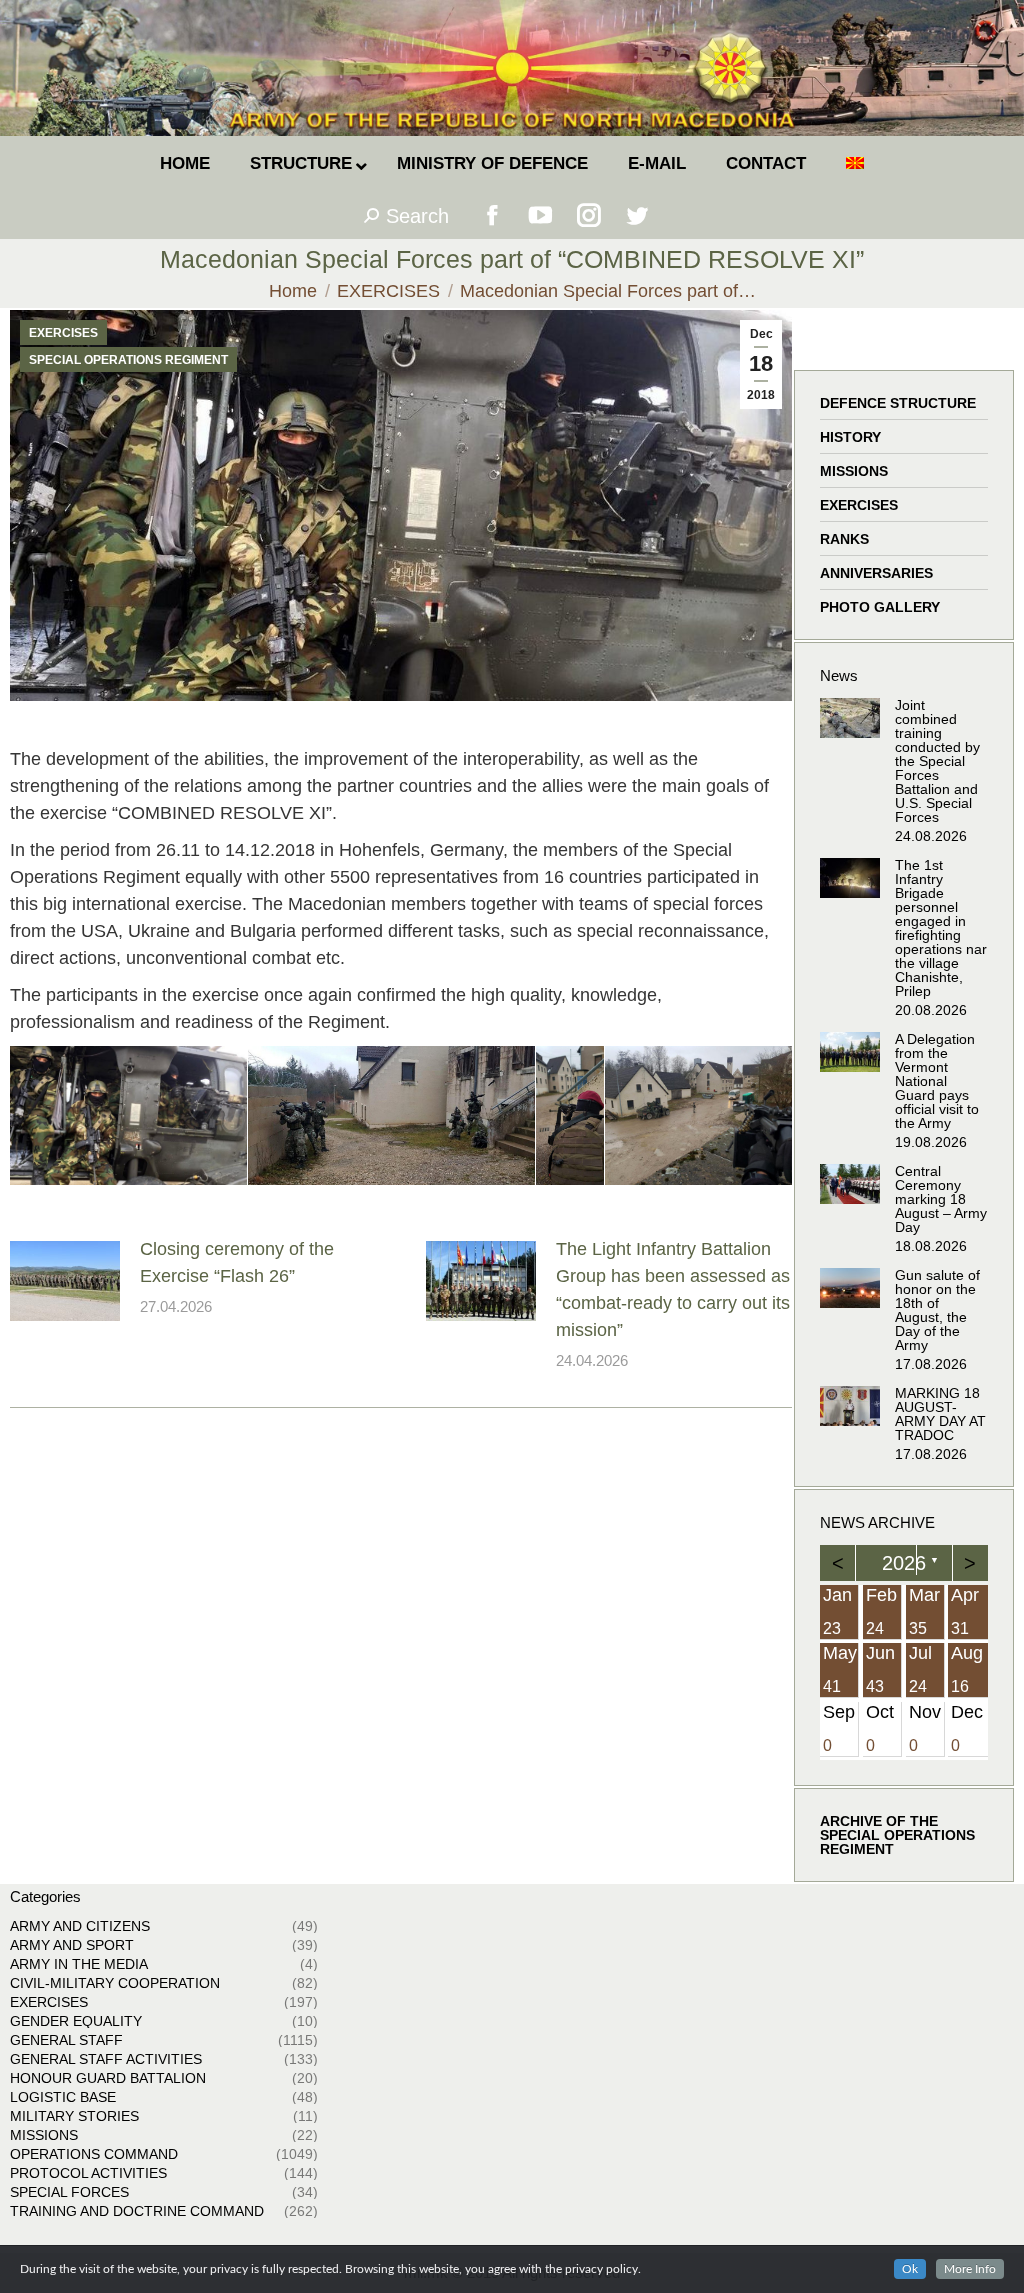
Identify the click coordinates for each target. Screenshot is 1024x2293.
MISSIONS (854, 471)
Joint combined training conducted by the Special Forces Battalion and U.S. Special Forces (937, 761)
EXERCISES (63, 333)
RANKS (844, 539)
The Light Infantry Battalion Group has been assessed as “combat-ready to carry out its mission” (673, 1289)
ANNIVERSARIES (876, 573)
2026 (904, 1563)
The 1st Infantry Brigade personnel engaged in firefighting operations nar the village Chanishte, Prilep (941, 928)
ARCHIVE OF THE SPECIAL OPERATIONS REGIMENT (897, 1835)
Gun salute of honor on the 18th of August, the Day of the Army (937, 1310)
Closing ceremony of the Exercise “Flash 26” (237, 1262)
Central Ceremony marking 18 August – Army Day (941, 1199)
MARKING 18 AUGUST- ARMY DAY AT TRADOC (940, 1414)
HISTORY (850, 437)
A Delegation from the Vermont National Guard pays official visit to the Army (937, 1081)
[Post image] (65, 1281)
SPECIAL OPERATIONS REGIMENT (128, 360)
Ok (910, 2269)
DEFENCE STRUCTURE (898, 403)
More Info (970, 2269)
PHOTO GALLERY (880, 607)
